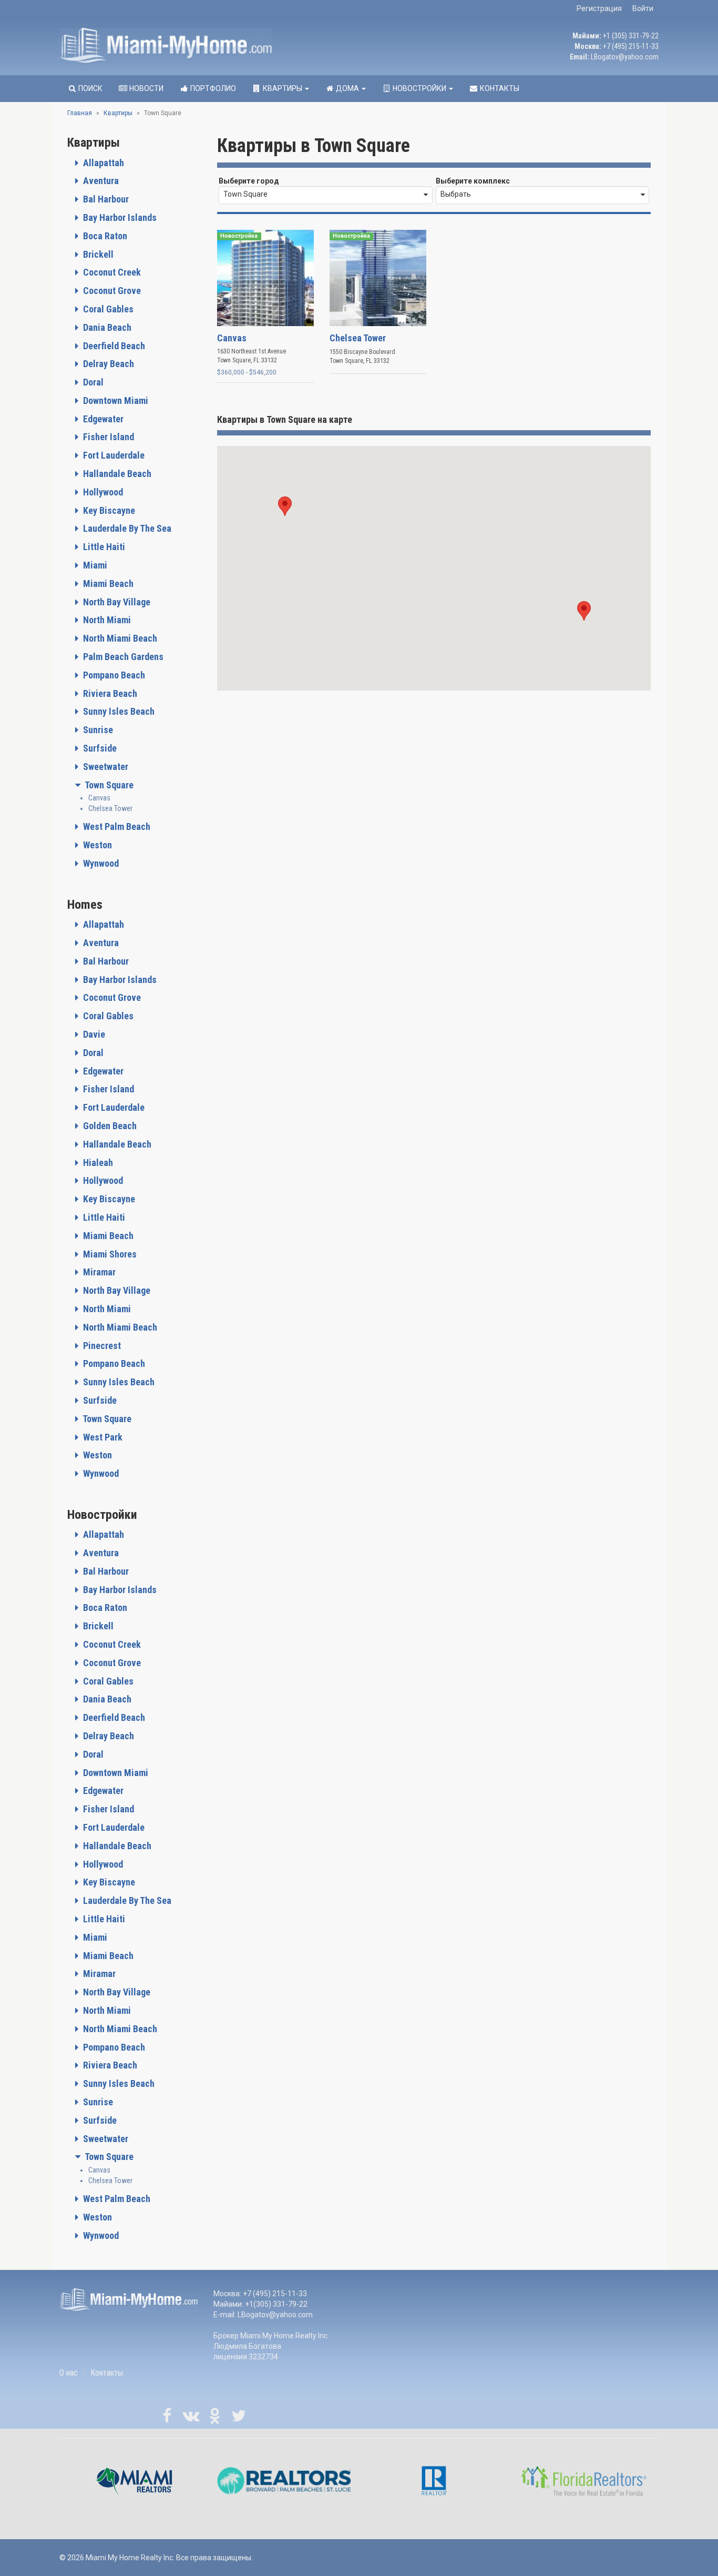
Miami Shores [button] (109, 1254)
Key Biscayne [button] (108, 510)
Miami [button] (94, 565)
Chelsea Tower (110, 808)
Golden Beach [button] (109, 1126)
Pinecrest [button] (101, 1346)
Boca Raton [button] (104, 236)
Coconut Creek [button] (111, 272)
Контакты (107, 2373)
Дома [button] (347, 88)
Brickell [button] (97, 254)
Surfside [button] (99, 748)
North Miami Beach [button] (119, 638)
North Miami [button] (106, 620)
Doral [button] (92, 382)
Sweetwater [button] (105, 767)
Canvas (99, 798)
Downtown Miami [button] (115, 400)
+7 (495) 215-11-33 (631, 46)
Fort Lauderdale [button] (113, 455)
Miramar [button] (98, 1272)
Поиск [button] (90, 88)
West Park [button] (102, 1437)
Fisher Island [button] (107, 437)
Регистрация (599, 8)
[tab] (134, 163)
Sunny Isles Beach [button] (118, 711)
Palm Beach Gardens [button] (122, 657)
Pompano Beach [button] (113, 675)
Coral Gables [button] (107, 309)
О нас (69, 2373)
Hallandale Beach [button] (116, 474)
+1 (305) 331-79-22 (631, 36)
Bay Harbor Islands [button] (119, 217)
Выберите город (249, 181)
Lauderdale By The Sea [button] (126, 528)
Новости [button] (146, 88)
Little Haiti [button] (103, 547)
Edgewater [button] (102, 419)
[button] (285, 506)
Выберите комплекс (473, 181)
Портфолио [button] (212, 88)
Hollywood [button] (102, 492)
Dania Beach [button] (106, 327)
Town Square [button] (108, 785)
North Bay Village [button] (116, 602)
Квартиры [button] (283, 88)
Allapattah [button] (102, 163)
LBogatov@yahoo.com (625, 57)
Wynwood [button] (100, 863)
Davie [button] (93, 1034)
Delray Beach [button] (107, 364)
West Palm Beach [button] (116, 826)
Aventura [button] (100, 181)
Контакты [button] (499, 88)
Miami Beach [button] (107, 584)
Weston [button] (96, 845)
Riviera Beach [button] (109, 693)
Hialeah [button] (97, 1163)
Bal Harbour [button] (105, 199)
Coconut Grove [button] (111, 291)
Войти (643, 8)
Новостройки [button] (419, 88)
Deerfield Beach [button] (113, 346)
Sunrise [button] (97, 730)
